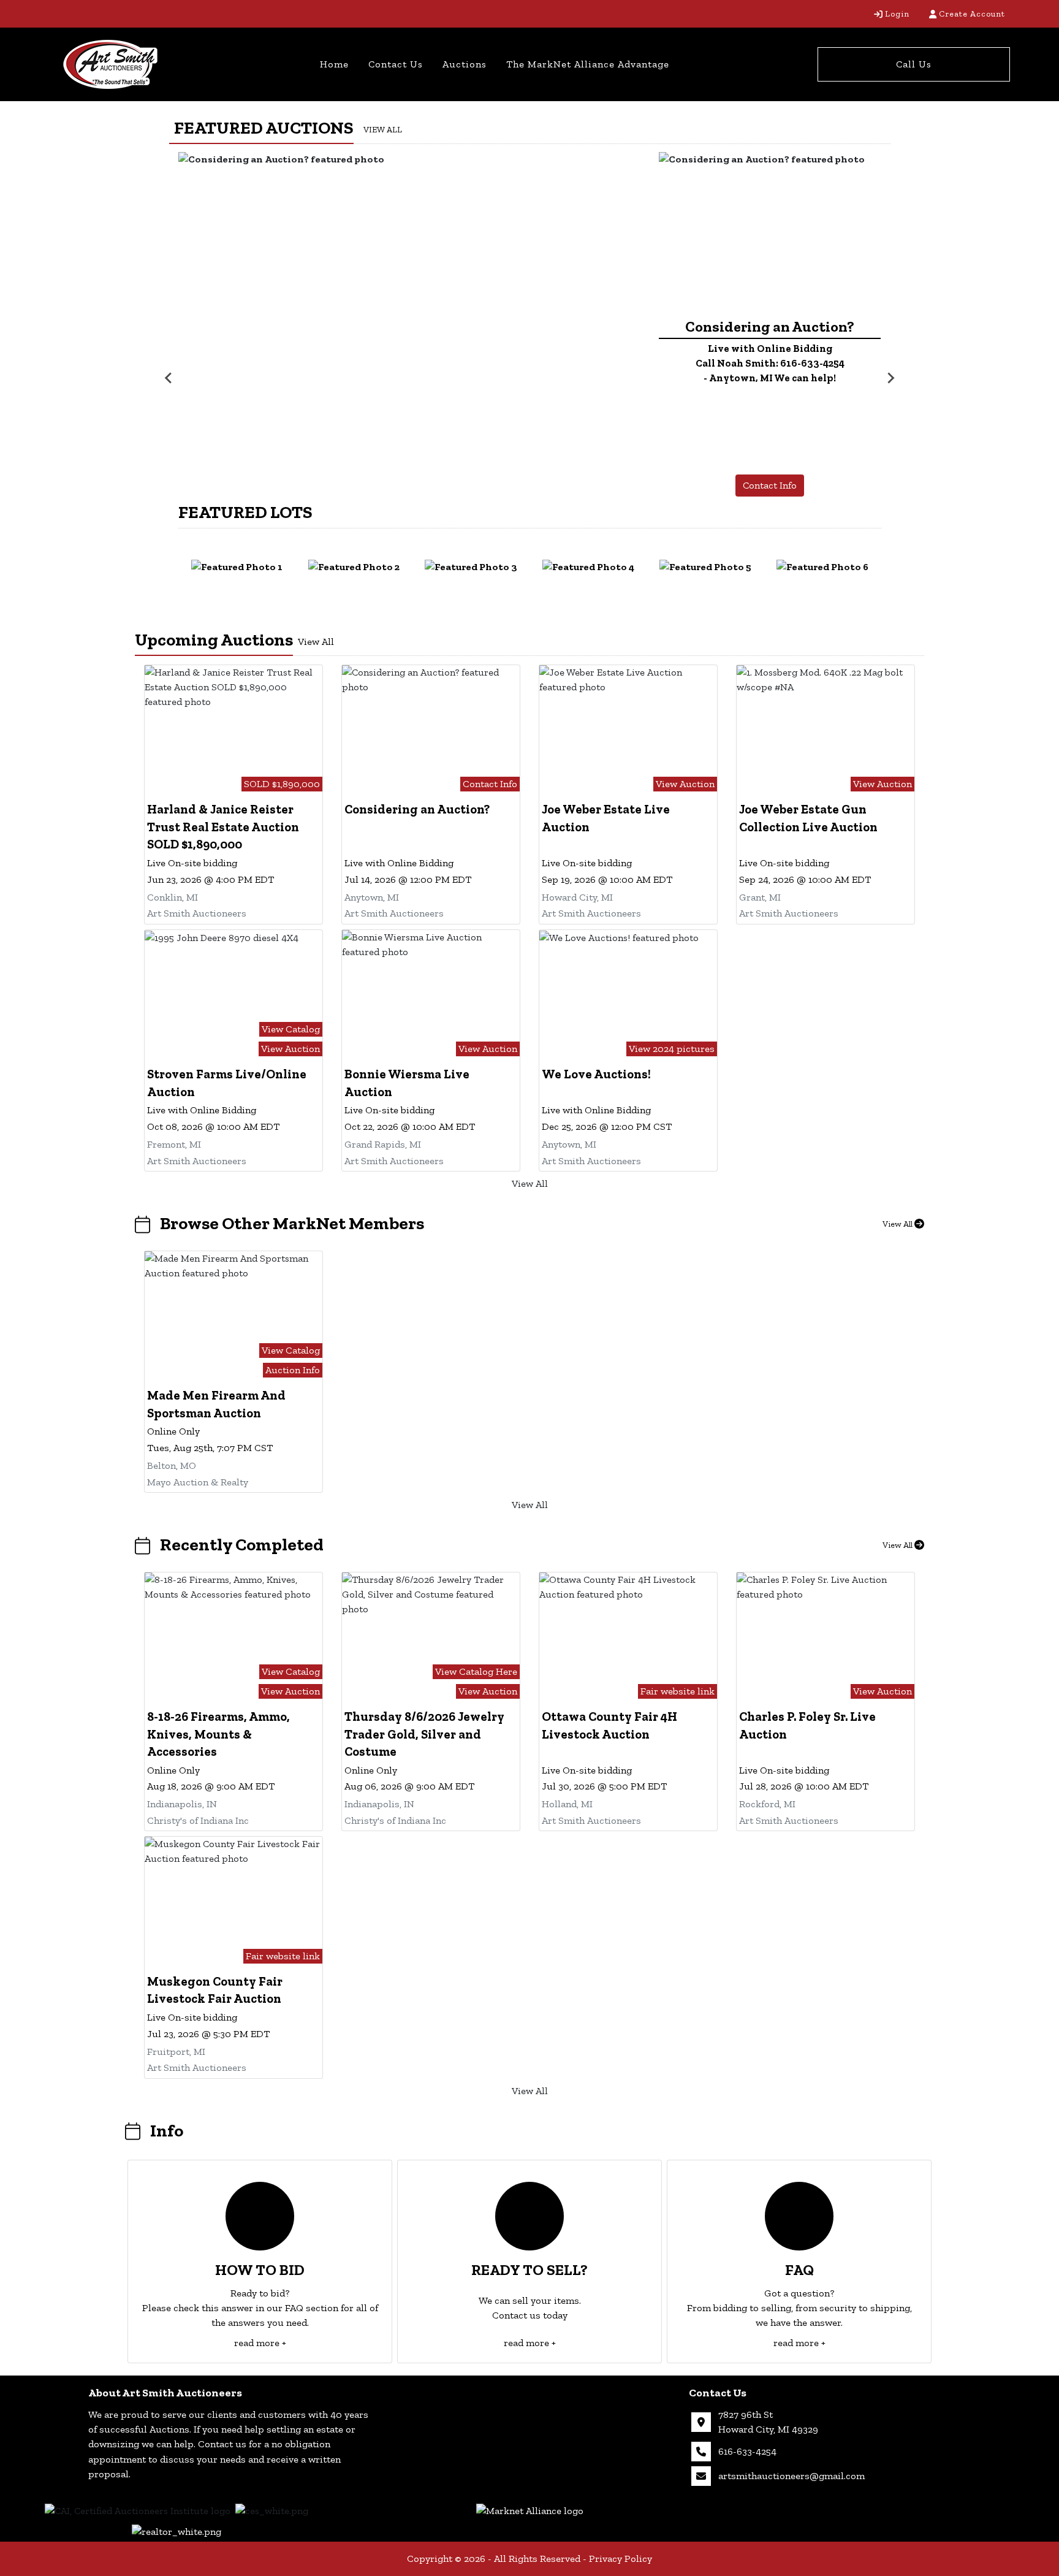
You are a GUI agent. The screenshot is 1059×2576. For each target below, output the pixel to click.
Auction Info (293, 1370)
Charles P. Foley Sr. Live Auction (807, 1725)
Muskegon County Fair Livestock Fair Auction (215, 1990)
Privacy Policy (621, 2559)
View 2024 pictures (672, 1049)
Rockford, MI (767, 1804)
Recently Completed (242, 1544)
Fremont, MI (174, 1144)
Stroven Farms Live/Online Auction (227, 1083)
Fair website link (678, 1691)
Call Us (914, 64)
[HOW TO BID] (260, 2216)
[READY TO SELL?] (529, 2216)
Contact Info (770, 485)
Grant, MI (760, 897)
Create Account (972, 14)
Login (897, 14)
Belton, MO (172, 1465)
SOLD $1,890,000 (282, 784)
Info (167, 2130)
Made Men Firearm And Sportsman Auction (216, 1404)
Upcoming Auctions (214, 639)
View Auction (685, 784)
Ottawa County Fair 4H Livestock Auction (609, 1725)
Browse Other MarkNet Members (292, 1223)
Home (334, 64)
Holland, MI (567, 1804)
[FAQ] (799, 2216)
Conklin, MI (173, 897)
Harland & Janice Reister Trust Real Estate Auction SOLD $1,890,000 (223, 827)
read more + (260, 2343)
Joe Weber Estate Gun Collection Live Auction (808, 818)
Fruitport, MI (176, 2052)
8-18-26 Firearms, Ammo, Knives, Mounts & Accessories (218, 1734)
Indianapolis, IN (182, 1804)
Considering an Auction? (417, 809)
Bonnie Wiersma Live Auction (407, 1083)
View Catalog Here (476, 1671)
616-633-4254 (747, 2451)
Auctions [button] (465, 64)
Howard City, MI (577, 897)
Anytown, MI (372, 897)
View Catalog (291, 1029)
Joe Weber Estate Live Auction (606, 818)
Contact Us (396, 64)
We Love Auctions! (596, 1074)
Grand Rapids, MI (383, 1144)
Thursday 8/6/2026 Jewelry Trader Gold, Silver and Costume (424, 1734)
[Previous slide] (169, 378)
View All (383, 130)
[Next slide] (890, 378)
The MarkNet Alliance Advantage (588, 64)
